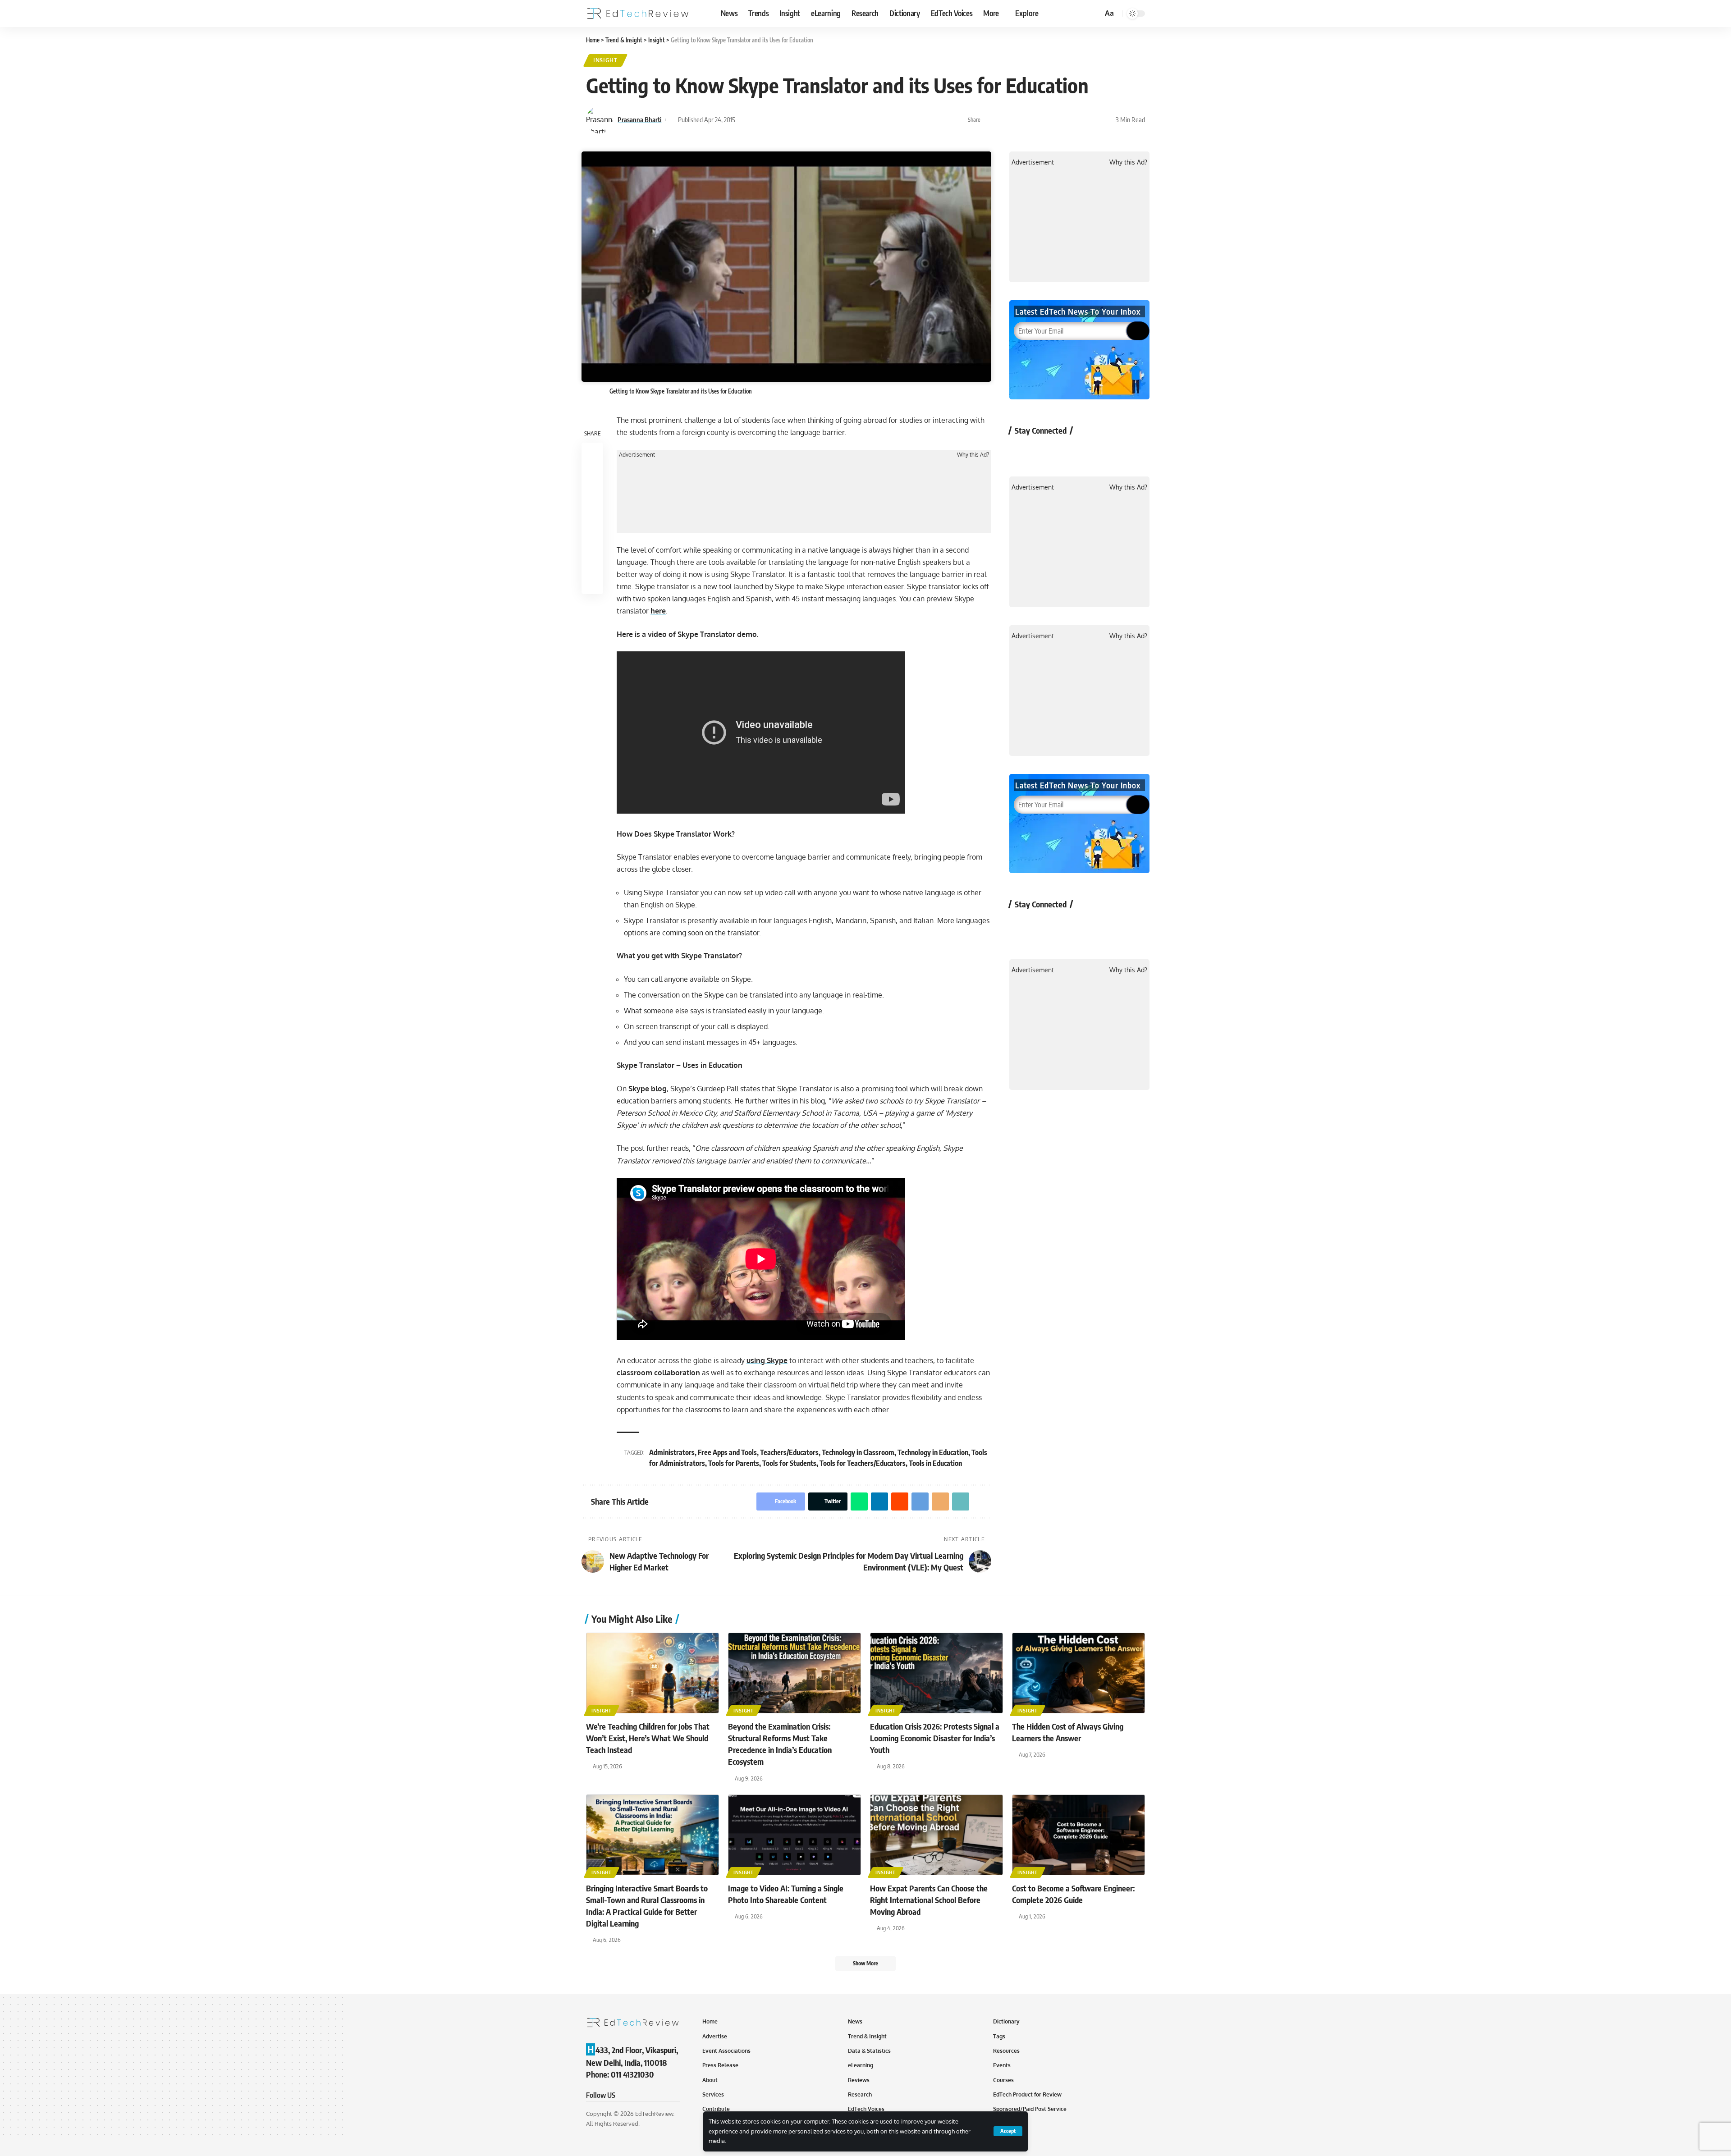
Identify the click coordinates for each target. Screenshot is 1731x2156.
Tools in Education (935, 1463)
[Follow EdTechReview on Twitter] (1045, 451)
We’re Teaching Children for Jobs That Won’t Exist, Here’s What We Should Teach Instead (648, 1738)
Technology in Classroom (858, 1452)
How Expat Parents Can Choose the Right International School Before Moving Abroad (929, 1900)
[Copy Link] (1088, 120)
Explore (1027, 13)
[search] (1094, 14)
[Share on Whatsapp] (1018, 120)
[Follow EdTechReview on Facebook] (1021, 451)
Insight (605, 60)
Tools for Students (789, 1463)
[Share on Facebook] (990, 120)
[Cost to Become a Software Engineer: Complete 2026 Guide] (1078, 1835)
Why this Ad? (973, 455)
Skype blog (648, 1089)
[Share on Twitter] (1004, 120)
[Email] (1074, 120)
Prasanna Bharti (639, 119)
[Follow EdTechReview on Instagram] (1093, 451)
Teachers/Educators (789, 1452)
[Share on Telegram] (1060, 120)
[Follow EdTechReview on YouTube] (1069, 451)
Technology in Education (933, 1452)
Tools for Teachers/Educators (863, 1463)
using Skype (767, 1360)
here (658, 611)
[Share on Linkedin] (1032, 120)
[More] (1102, 120)
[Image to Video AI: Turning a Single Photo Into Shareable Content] (795, 1835)
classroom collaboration (658, 1373)
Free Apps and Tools (727, 1452)
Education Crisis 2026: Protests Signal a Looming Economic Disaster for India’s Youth (935, 1738)
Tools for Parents (734, 1463)
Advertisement (637, 455)
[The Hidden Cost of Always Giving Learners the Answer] (1078, 1673)
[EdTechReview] (638, 14)
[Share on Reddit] (1046, 120)
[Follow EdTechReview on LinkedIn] (1117, 451)
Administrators (672, 1452)
